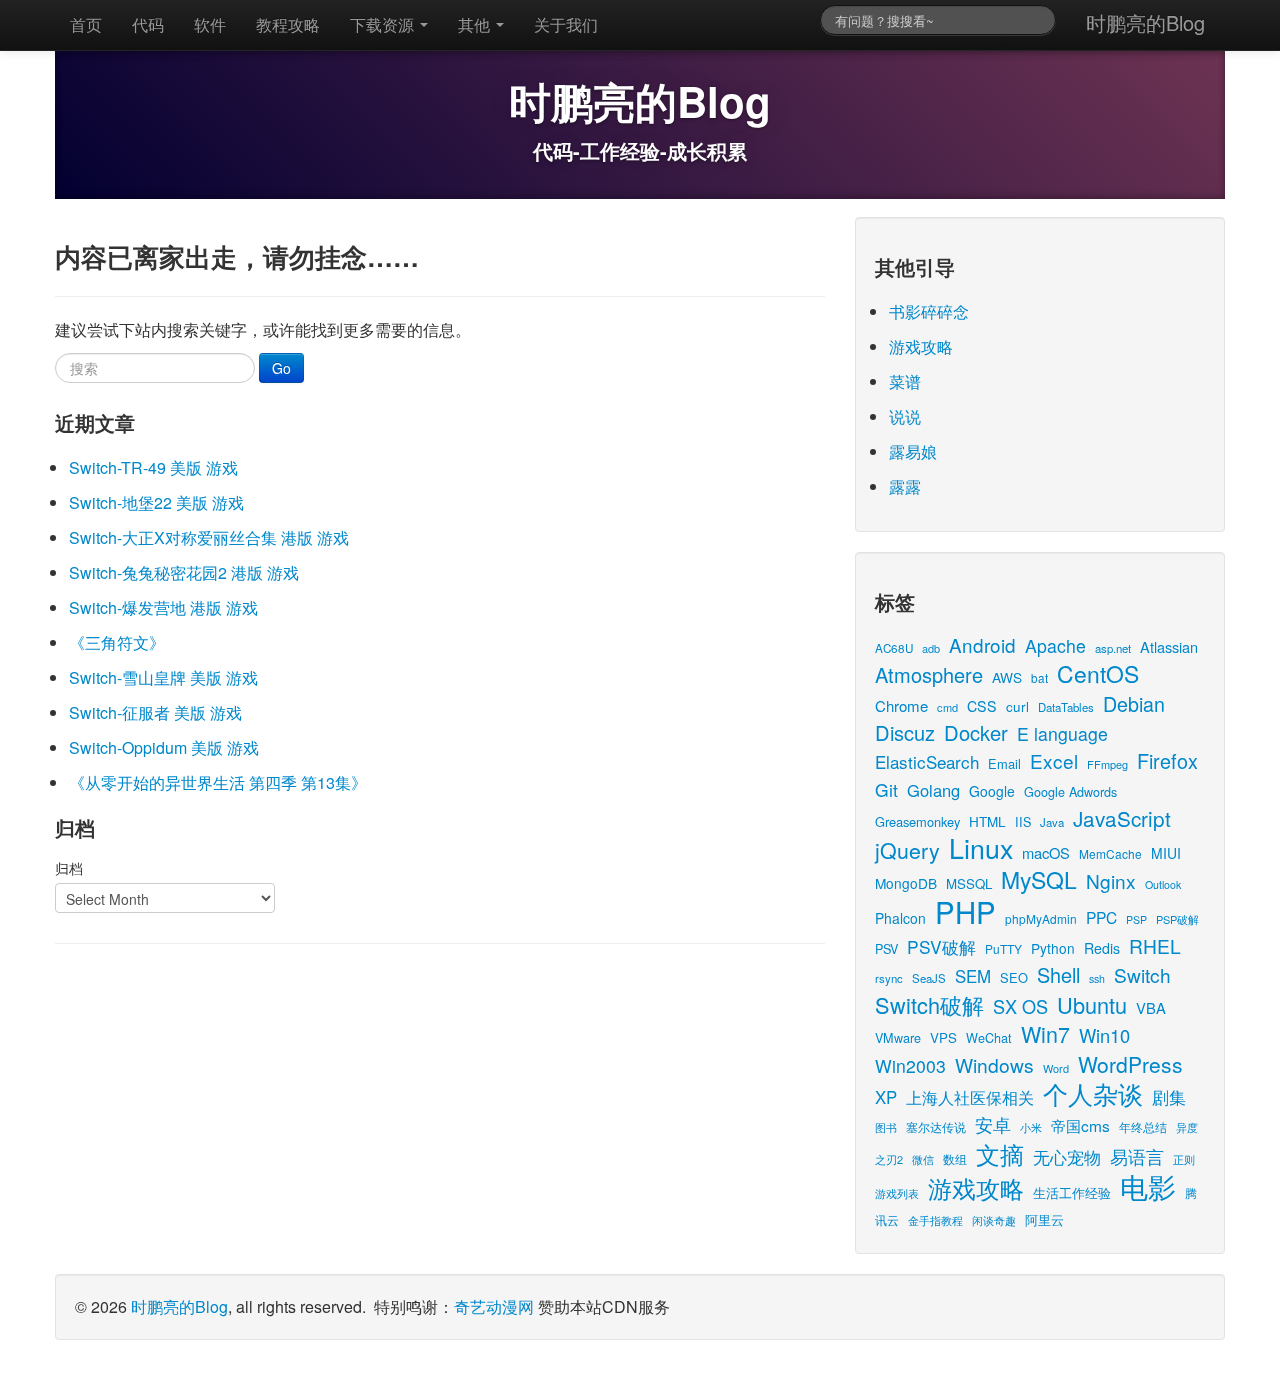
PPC (1101, 917)
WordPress (1130, 1064)
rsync (889, 978)
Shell (1058, 974)
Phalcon (900, 918)
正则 (1184, 1159)
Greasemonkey (917, 821)
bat (1039, 677)
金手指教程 (935, 1220)
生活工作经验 (1072, 1192)
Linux (981, 847)
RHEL (1155, 945)
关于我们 (566, 24)
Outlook (1163, 884)
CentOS (1098, 673)
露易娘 (913, 451)
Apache (1055, 645)
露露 (905, 486)
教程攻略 (288, 24)
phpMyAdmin (1041, 918)
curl (1017, 706)
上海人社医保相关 (970, 1097)
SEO (1014, 977)
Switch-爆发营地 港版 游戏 (163, 607)
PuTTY (1003, 948)
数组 (955, 1158)
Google (992, 791)
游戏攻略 (921, 346)
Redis (1102, 948)
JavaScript (1122, 818)
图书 (886, 1127)
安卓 (993, 1124)
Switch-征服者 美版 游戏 (155, 712)
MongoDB (906, 883)
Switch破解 (929, 1004)
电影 (1148, 1186)
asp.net (1113, 648)
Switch (1142, 974)
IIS (1023, 821)
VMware (898, 1037)
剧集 (1169, 1097)
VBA (1151, 1007)
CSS (982, 706)
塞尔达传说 (936, 1126)
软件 (210, 24)
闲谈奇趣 (994, 1220)
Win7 (1045, 1033)
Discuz (905, 732)
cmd (947, 707)
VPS (943, 1037)
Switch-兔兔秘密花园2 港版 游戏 (184, 572)
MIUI (1166, 853)
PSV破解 (941, 946)
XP (886, 1097)
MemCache (1110, 853)
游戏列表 (897, 1193)
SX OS (1020, 1006)
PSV (886, 948)
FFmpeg (1107, 764)
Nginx (1111, 880)
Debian (1134, 703)
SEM (973, 976)
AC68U (894, 647)
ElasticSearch (927, 761)
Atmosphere (929, 674)
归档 (69, 868)
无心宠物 (1067, 1157)
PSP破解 (1177, 919)
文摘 (1000, 1153)
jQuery (907, 849)
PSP (1136, 919)
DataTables (1066, 707)
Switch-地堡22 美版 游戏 (156, 502)
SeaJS (929, 978)
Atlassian (1169, 646)
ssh (1097, 978)
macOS (1046, 852)
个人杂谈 (1093, 1093)
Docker (976, 732)
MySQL (1039, 879)
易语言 (1137, 1156)
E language (1062, 733)
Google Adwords (1070, 791)
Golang (933, 790)
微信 (923, 1159)
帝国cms (1080, 1125)
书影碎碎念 (929, 311)
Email (1004, 763)
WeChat (989, 1037)
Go (281, 368)
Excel (1054, 760)
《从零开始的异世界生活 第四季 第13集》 (218, 782)
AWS (1007, 677)
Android (982, 644)
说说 (905, 416)
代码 (148, 24)
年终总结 (1143, 1126)
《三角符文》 (117, 642)
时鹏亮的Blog (1145, 22)
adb (931, 648)
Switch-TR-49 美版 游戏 (153, 467)
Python (1053, 948)
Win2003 (910, 1065)
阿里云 (1044, 1219)
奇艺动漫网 (494, 1306)
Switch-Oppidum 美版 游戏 (164, 747)
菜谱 (905, 381)
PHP (965, 911)
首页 (86, 24)
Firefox (1167, 760)
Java (1052, 822)
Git (886, 789)
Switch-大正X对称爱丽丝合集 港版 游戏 (209, 537)
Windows (994, 1064)
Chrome (901, 705)
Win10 (1104, 1035)
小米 (1031, 1127)
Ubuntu (1092, 1004)
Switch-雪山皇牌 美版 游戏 (163, 677)
